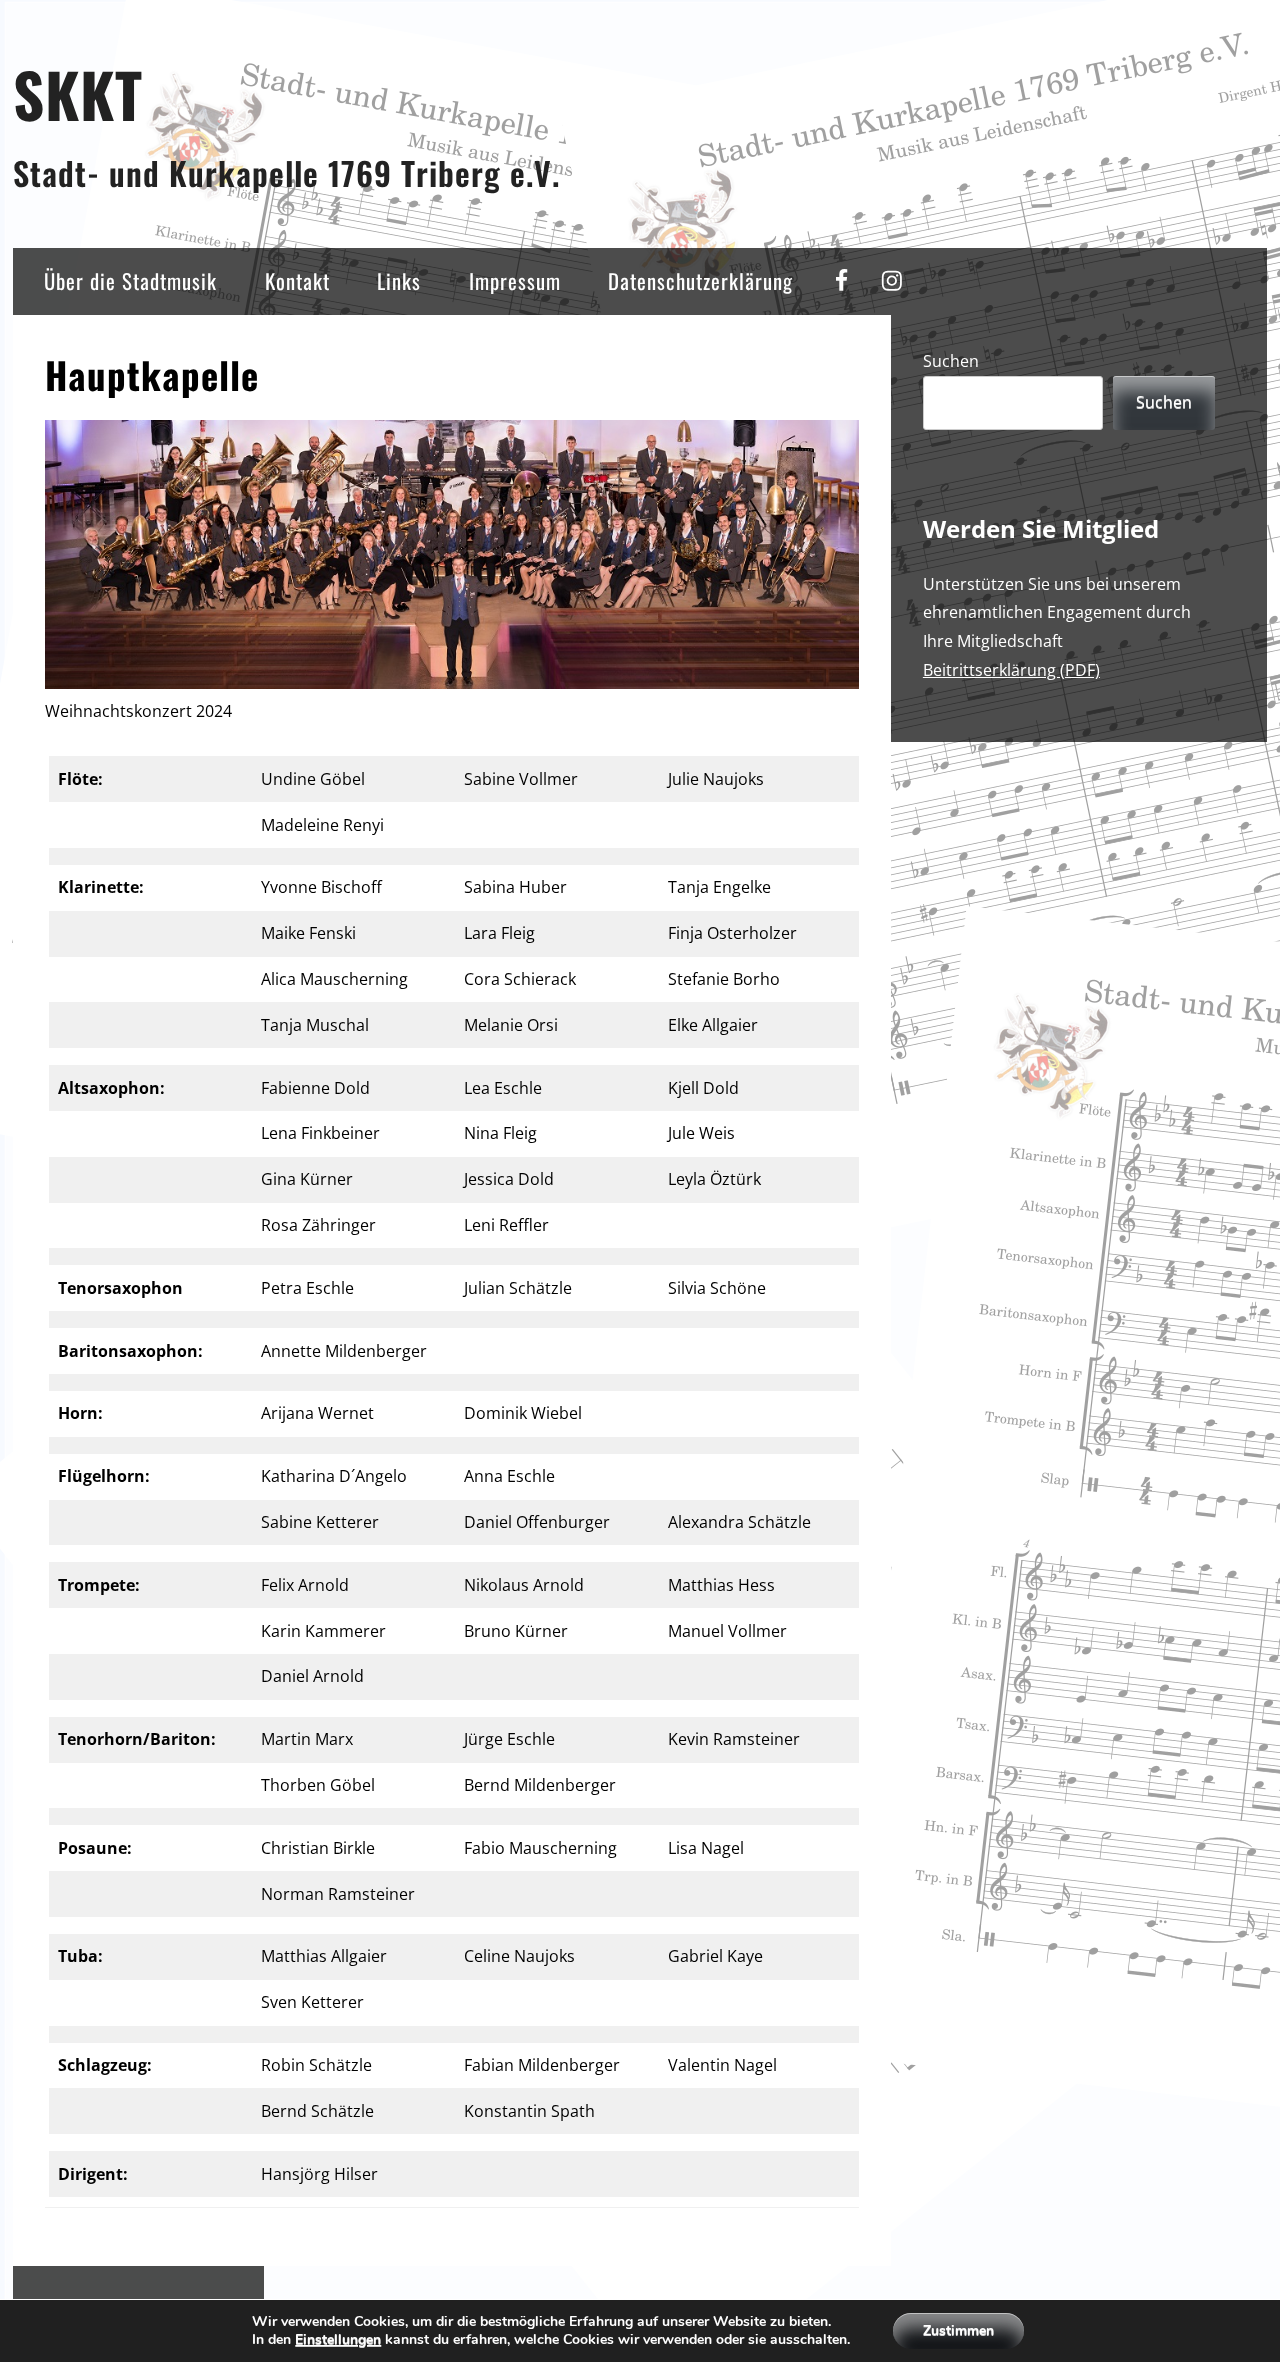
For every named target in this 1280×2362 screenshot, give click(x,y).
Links (399, 280)
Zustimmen (958, 2330)
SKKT (78, 93)
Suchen (951, 361)
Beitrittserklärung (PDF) (1011, 670)
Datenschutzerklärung (700, 280)
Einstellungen (338, 2340)
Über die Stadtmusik (130, 280)
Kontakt (297, 280)
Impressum (515, 280)
